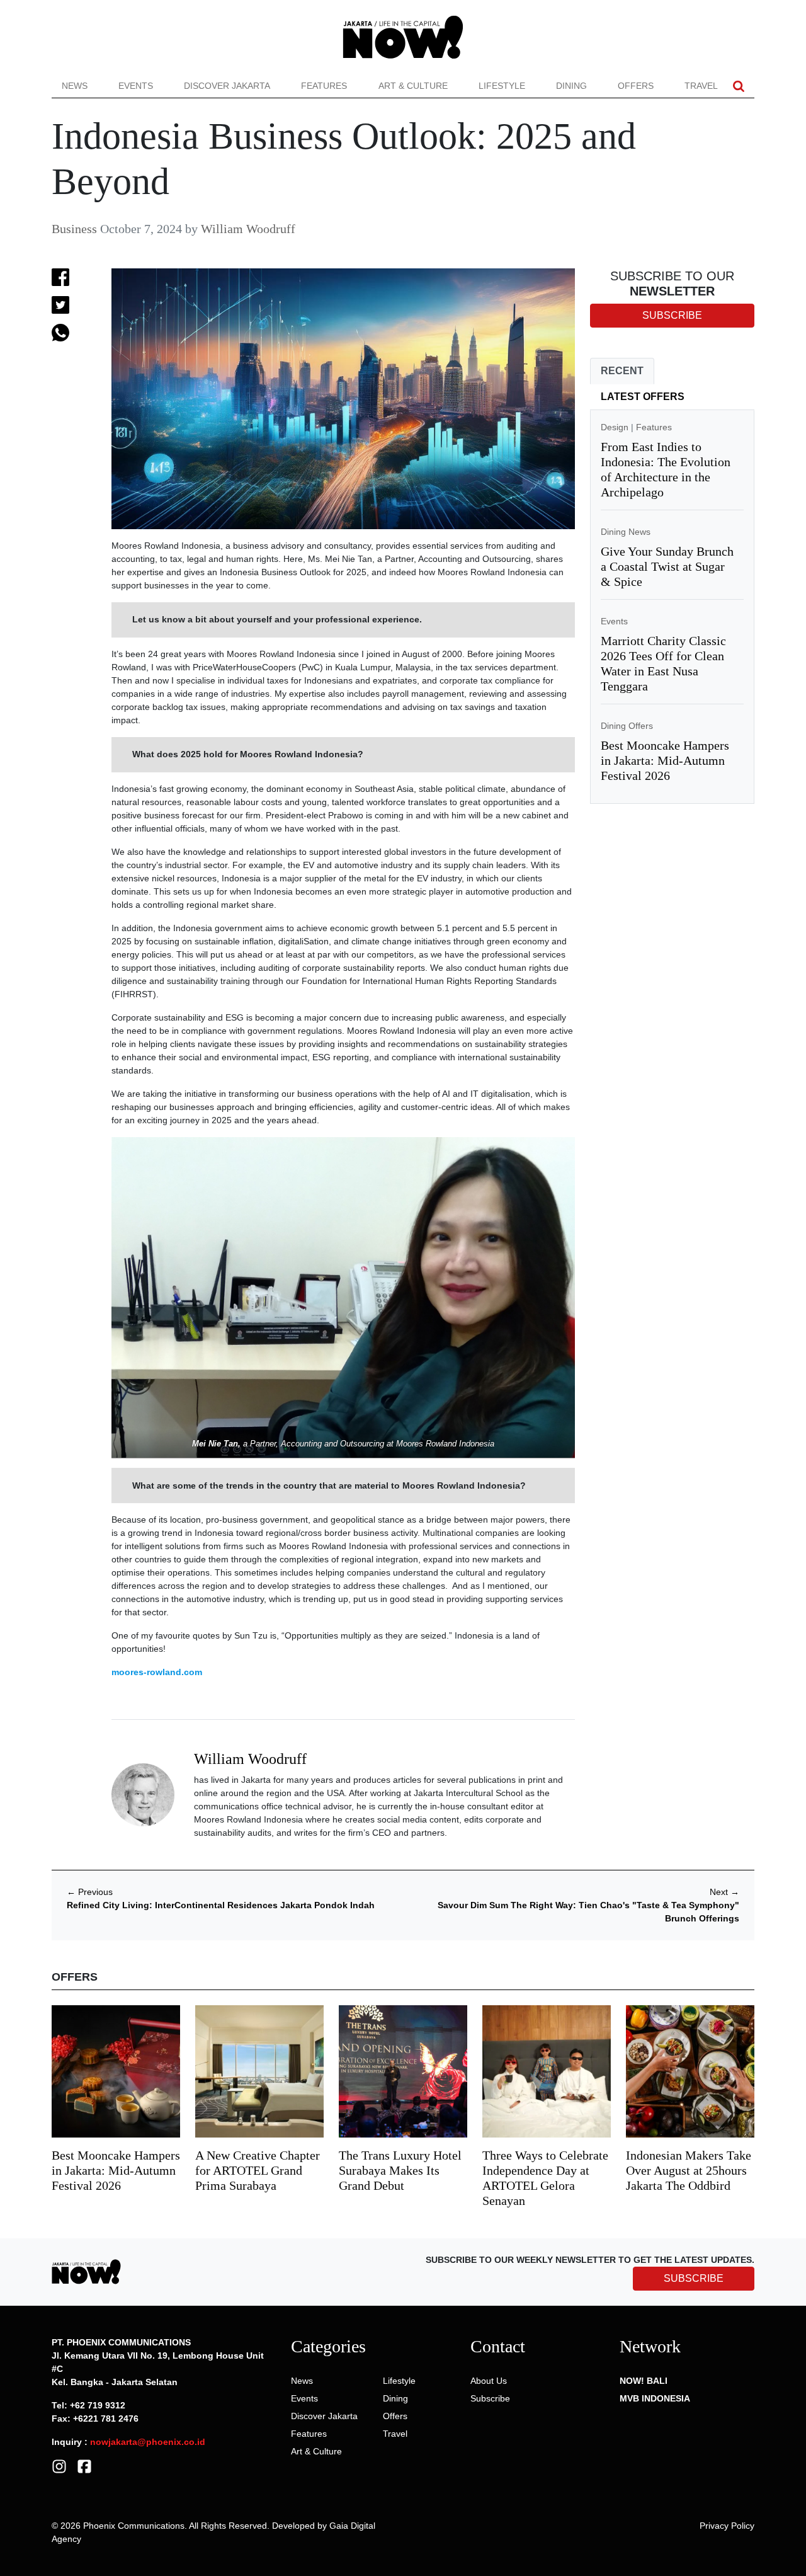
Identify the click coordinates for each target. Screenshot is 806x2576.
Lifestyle (502, 86)
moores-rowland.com (157, 1672)
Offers (636, 86)
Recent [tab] (622, 371)
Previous (90, 1892)
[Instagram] (59, 2465)
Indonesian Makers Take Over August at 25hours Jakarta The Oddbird (689, 2170)
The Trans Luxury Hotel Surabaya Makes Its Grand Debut (400, 2170)
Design (615, 427)
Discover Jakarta (227, 86)
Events (136, 86)
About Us (489, 2381)
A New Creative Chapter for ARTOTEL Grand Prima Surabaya (258, 2170)
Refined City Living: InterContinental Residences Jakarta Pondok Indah (221, 1905)
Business (74, 229)
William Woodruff (248, 229)
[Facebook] (84, 2465)
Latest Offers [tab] (643, 397)
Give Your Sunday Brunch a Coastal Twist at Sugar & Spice (667, 566)
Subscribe (490, 2398)
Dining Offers (627, 726)
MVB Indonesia (655, 2398)
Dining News (626, 532)
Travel (701, 86)
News (75, 86)
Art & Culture (413, 86)
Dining (571, 86)
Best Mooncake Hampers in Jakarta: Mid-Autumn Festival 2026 (665, 760)
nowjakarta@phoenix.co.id (148, 2442)
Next (724, 1892)
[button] (739, 86)
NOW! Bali (644, 2381)
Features (324, 86)
